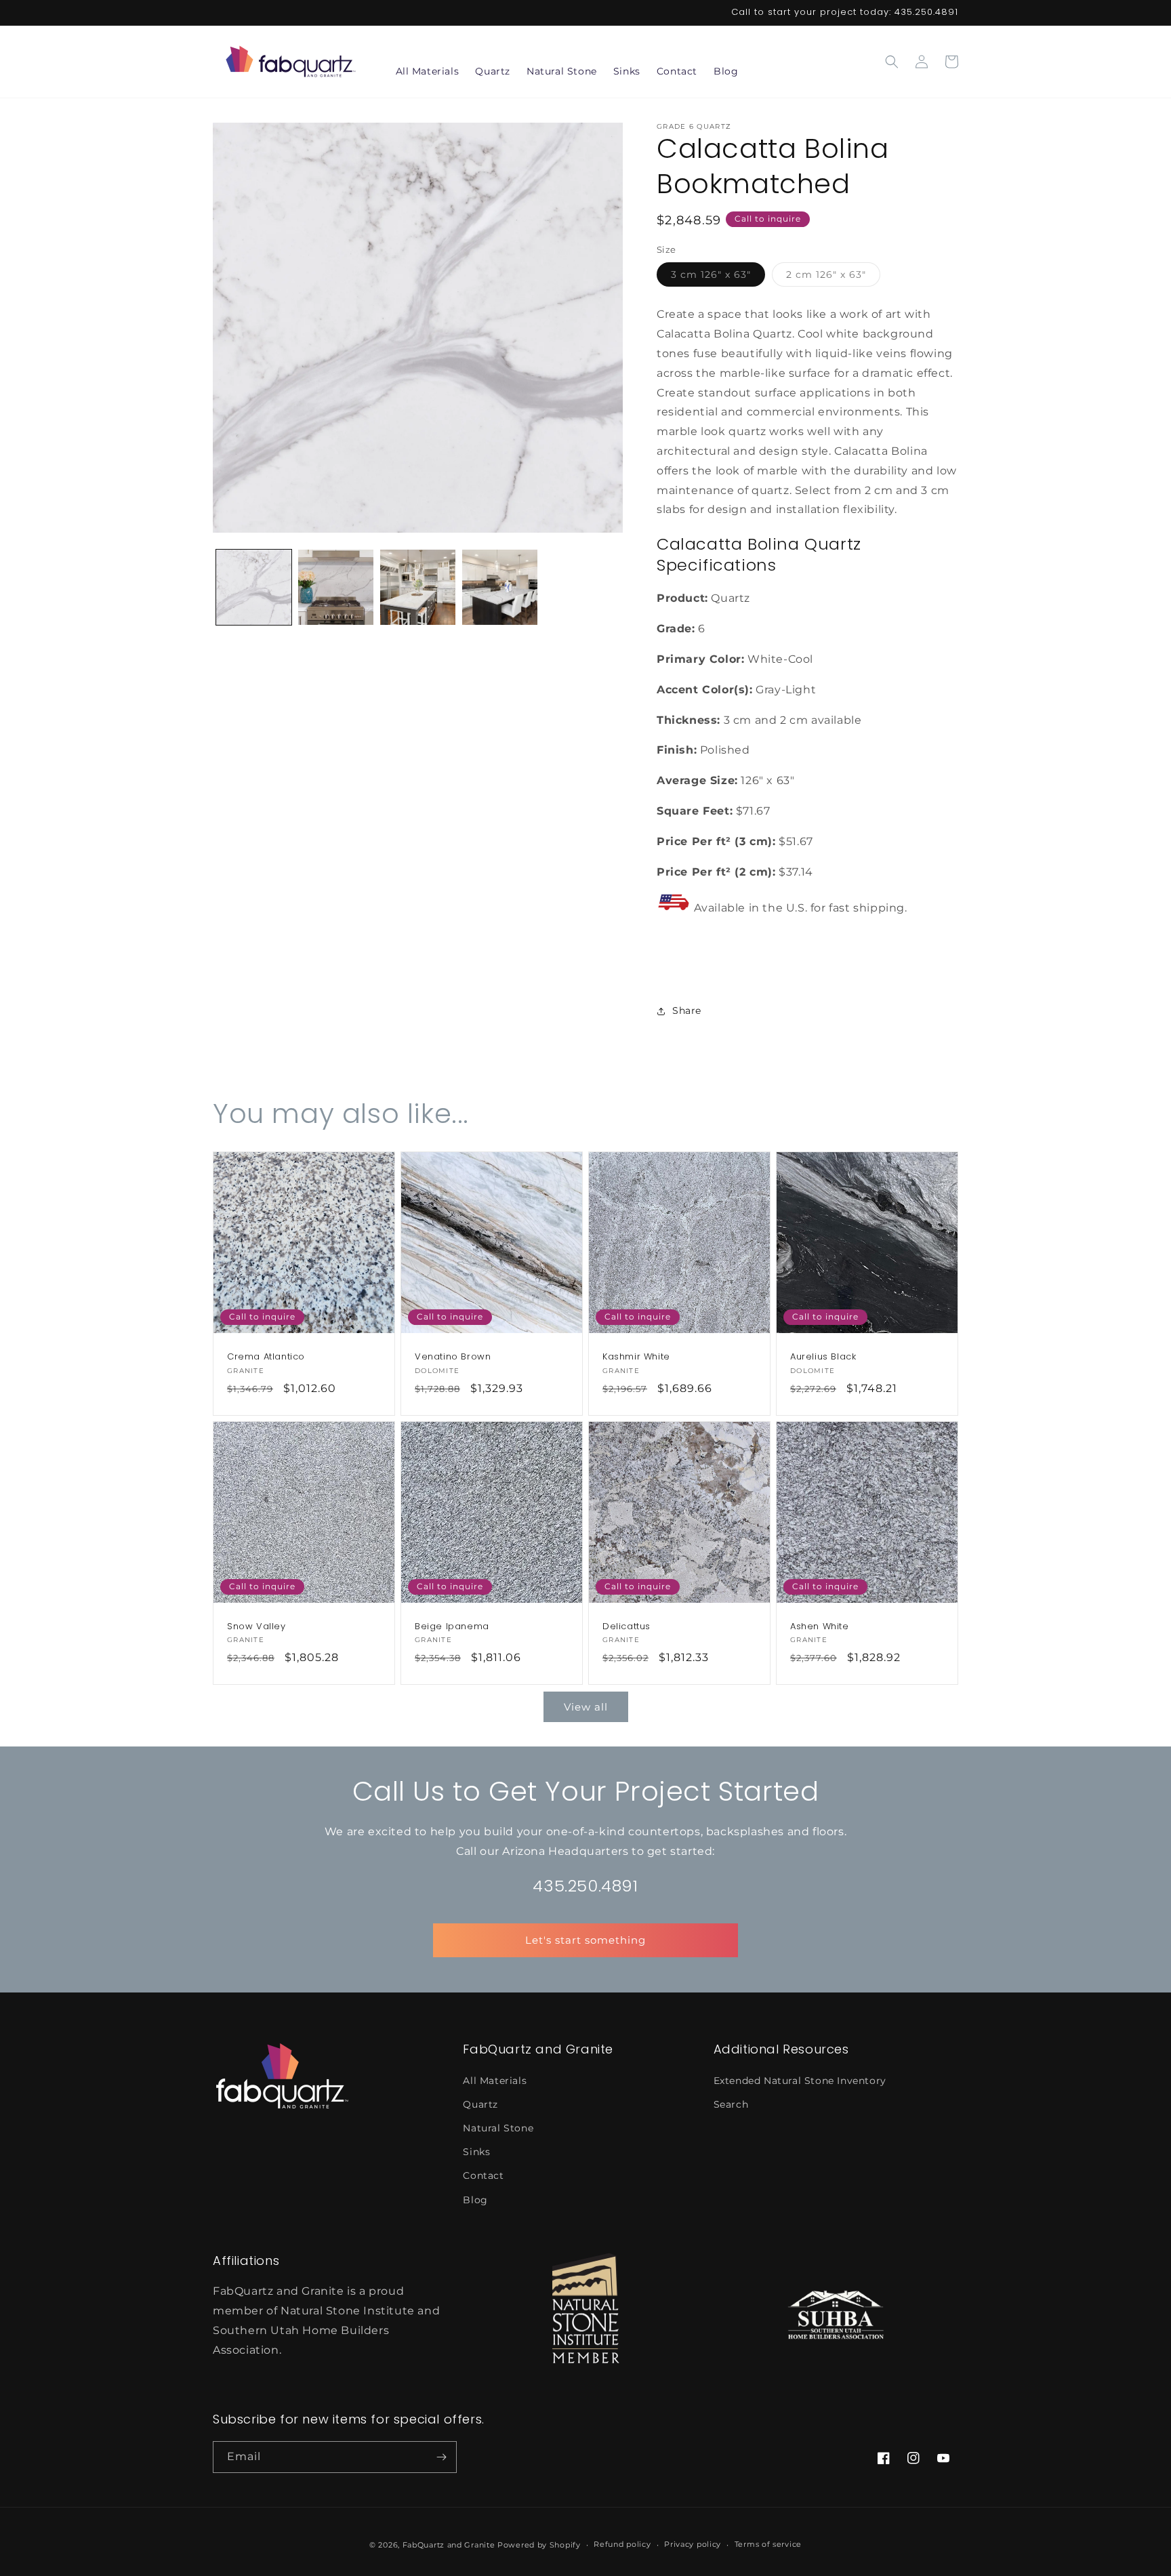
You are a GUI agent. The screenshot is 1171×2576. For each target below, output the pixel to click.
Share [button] (687, 1010)
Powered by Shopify (539, 2545)
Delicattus (626, 1627)
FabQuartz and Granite (449, 2545)
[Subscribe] (441, 2457)
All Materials (495, 2081)
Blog (475, 2200)
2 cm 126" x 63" (833, 277)
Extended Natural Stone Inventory (800, 2081)
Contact (483, 2175)
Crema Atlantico (266, 1357)
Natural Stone (498, 2128)
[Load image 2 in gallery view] (336, 587)
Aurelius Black (823, 1357)
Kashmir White (636, 1357)
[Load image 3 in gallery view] (418, 587)
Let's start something (585, 1940)
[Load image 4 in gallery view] (500, 587)
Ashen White (820, 1627)
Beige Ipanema (452, 1627)
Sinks (476, 2152)
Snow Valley (256, 1627)
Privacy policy (693, 2544)
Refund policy (622, 2544)
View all (586, 1707)
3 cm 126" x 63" (718, 277)
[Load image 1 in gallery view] (254, 587)
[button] (892, 62)
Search (731, 2104)
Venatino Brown (453, 1357)
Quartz (480, 2104)
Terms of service (768, 2544)
